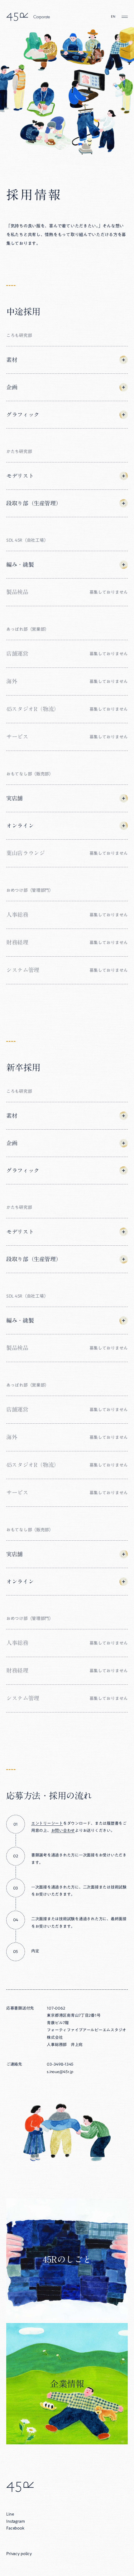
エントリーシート (47, 1823)
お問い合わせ (63, 1831)
